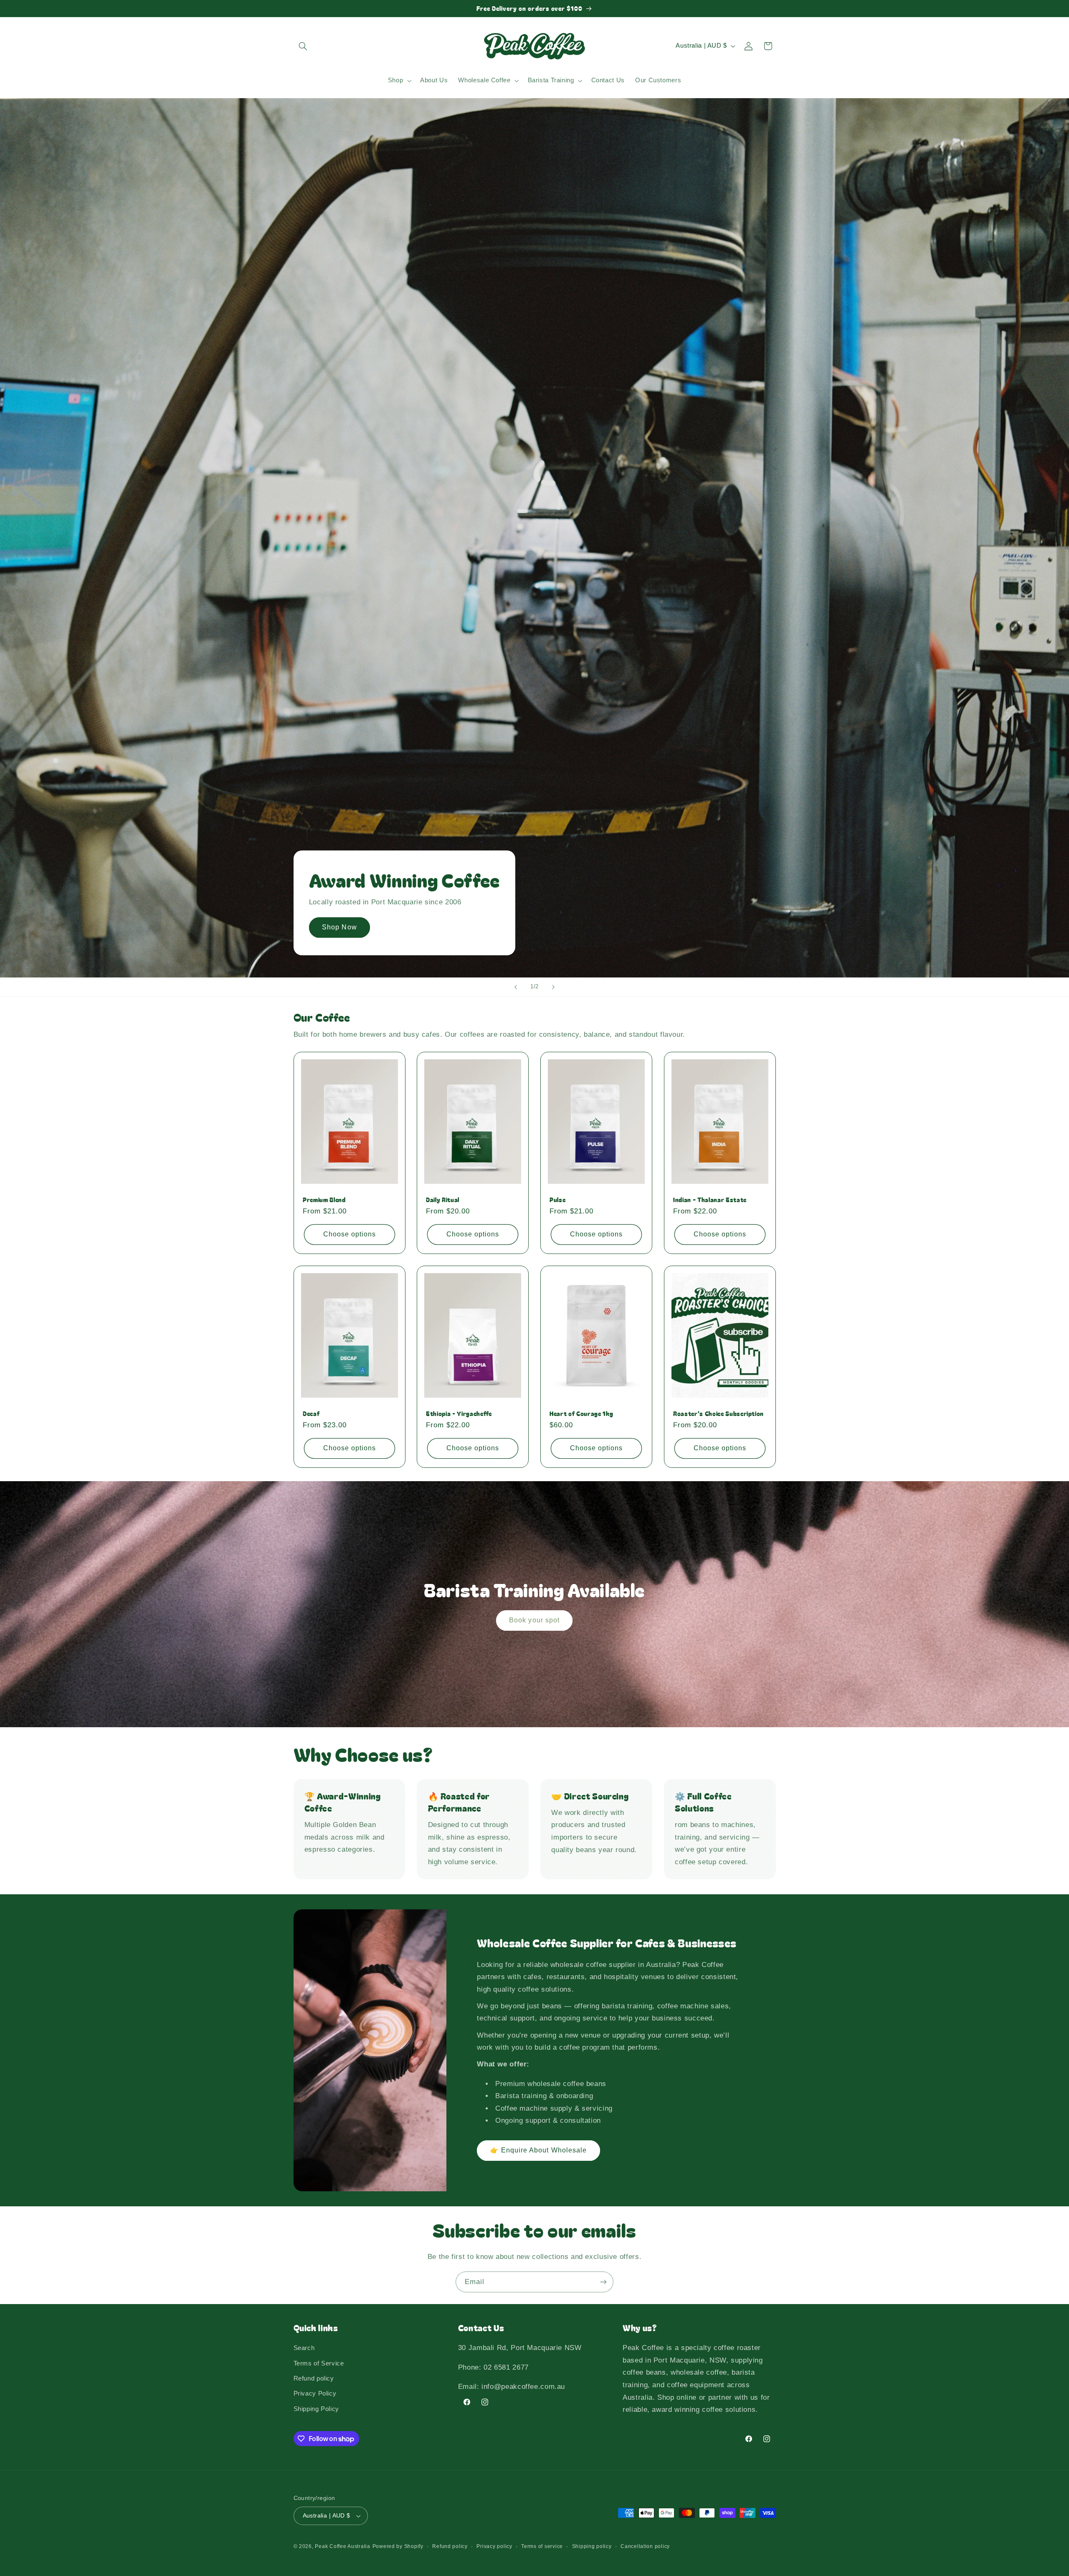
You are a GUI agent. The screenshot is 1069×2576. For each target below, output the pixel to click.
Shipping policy (592, 2546)
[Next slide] (553, 987)
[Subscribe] (603, 2282)
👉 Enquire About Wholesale (538, 2150)
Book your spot (535, 1620)
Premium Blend (324, 1200)
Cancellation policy (645, 2546)
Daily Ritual (443, 1200)
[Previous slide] (516, 987)
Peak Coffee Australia (342, 2546)
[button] (303, 46)
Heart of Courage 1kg (581, 1414)
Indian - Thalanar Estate (710, 1200)
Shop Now (339, 927)
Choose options (349, 1234)
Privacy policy (494, 2546)
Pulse (557, 1200)
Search (304, 2348)
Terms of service (542, 2546)
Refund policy (314, 2378)
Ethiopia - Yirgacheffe (459, 1414)
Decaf (311, 1414)
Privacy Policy (315, 2393)
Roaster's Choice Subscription (718, 1414)
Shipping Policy (316, 2409)
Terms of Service (319, 2363)
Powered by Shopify (398, 2546)
